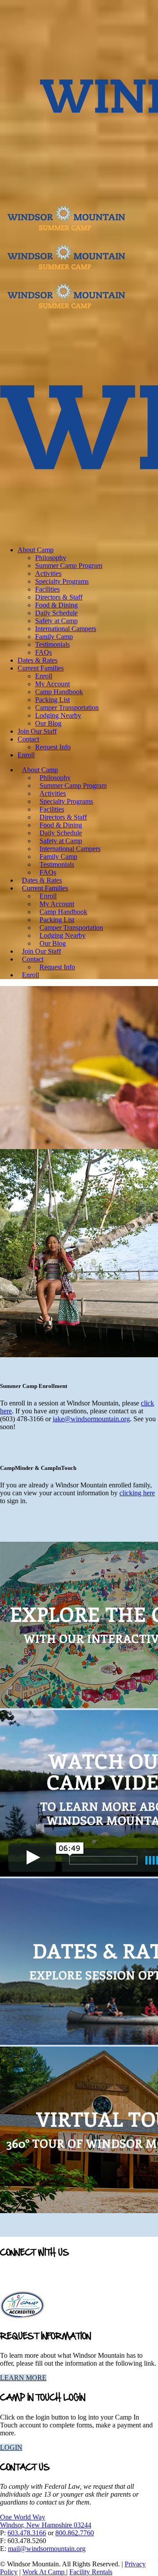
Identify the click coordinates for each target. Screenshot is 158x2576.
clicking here (137, 1493)
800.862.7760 (75, 2533)
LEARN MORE (23, 2378)
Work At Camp (44, 2572)
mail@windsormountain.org (47, 2549)
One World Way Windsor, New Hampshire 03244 (46, 2521)
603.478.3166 (27, 2533)
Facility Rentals (91, 2572)
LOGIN (11, 2447)
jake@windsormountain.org (91, 1419)
